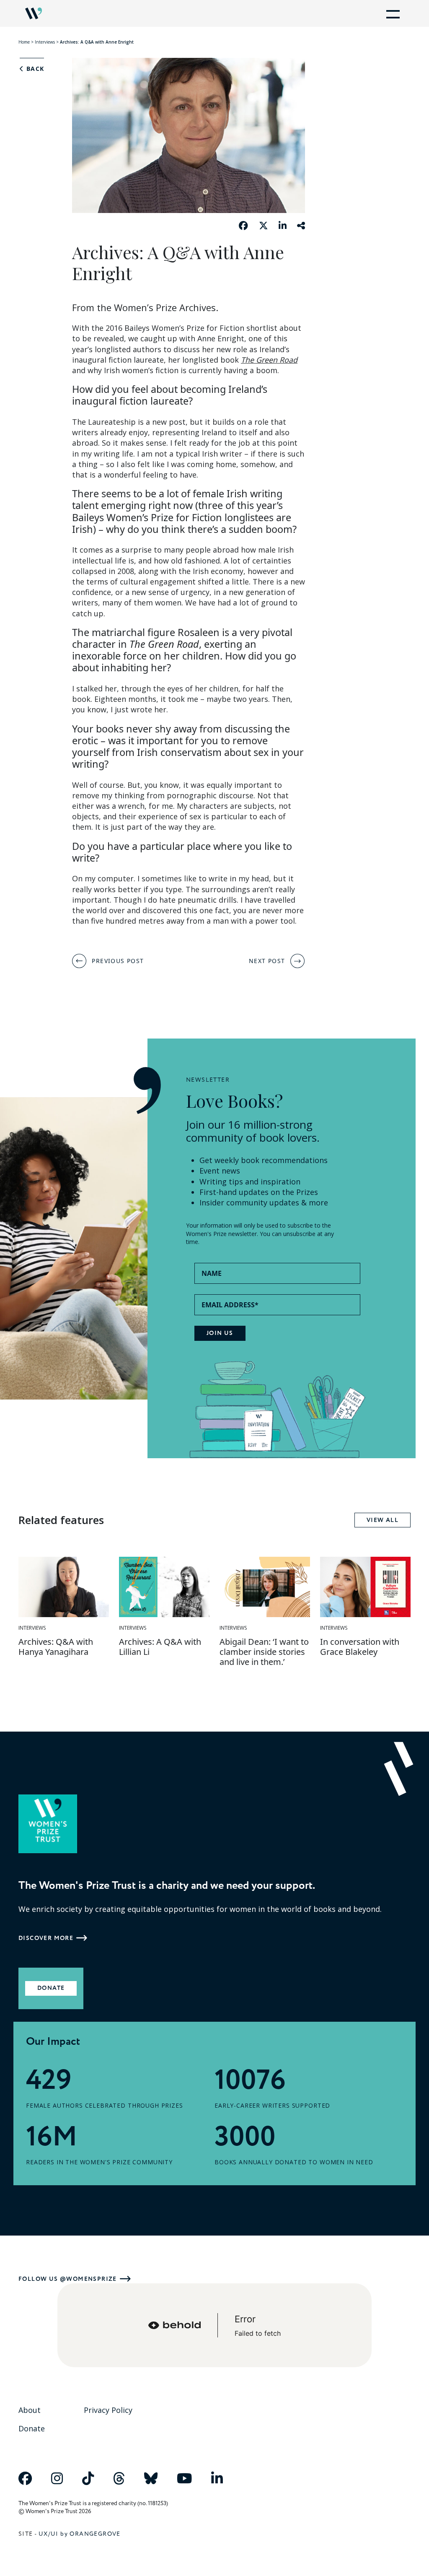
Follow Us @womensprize (68, 2279)
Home (24, 42)
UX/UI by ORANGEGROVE (80, 2534)
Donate (51, 1988)
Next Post (267, 961)
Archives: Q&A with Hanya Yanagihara (56, 1647)
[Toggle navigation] (391, 13)
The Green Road (269, 360)
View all (382, 1520)
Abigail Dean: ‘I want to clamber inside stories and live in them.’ (264, 1652)
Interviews (45, 42)
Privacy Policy (108, 2410)
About (30, 2410)
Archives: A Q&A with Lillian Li (160, 1647)
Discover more (46, 1938)
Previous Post (118, 961)
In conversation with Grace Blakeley (360, 1647)
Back (34, 69)
